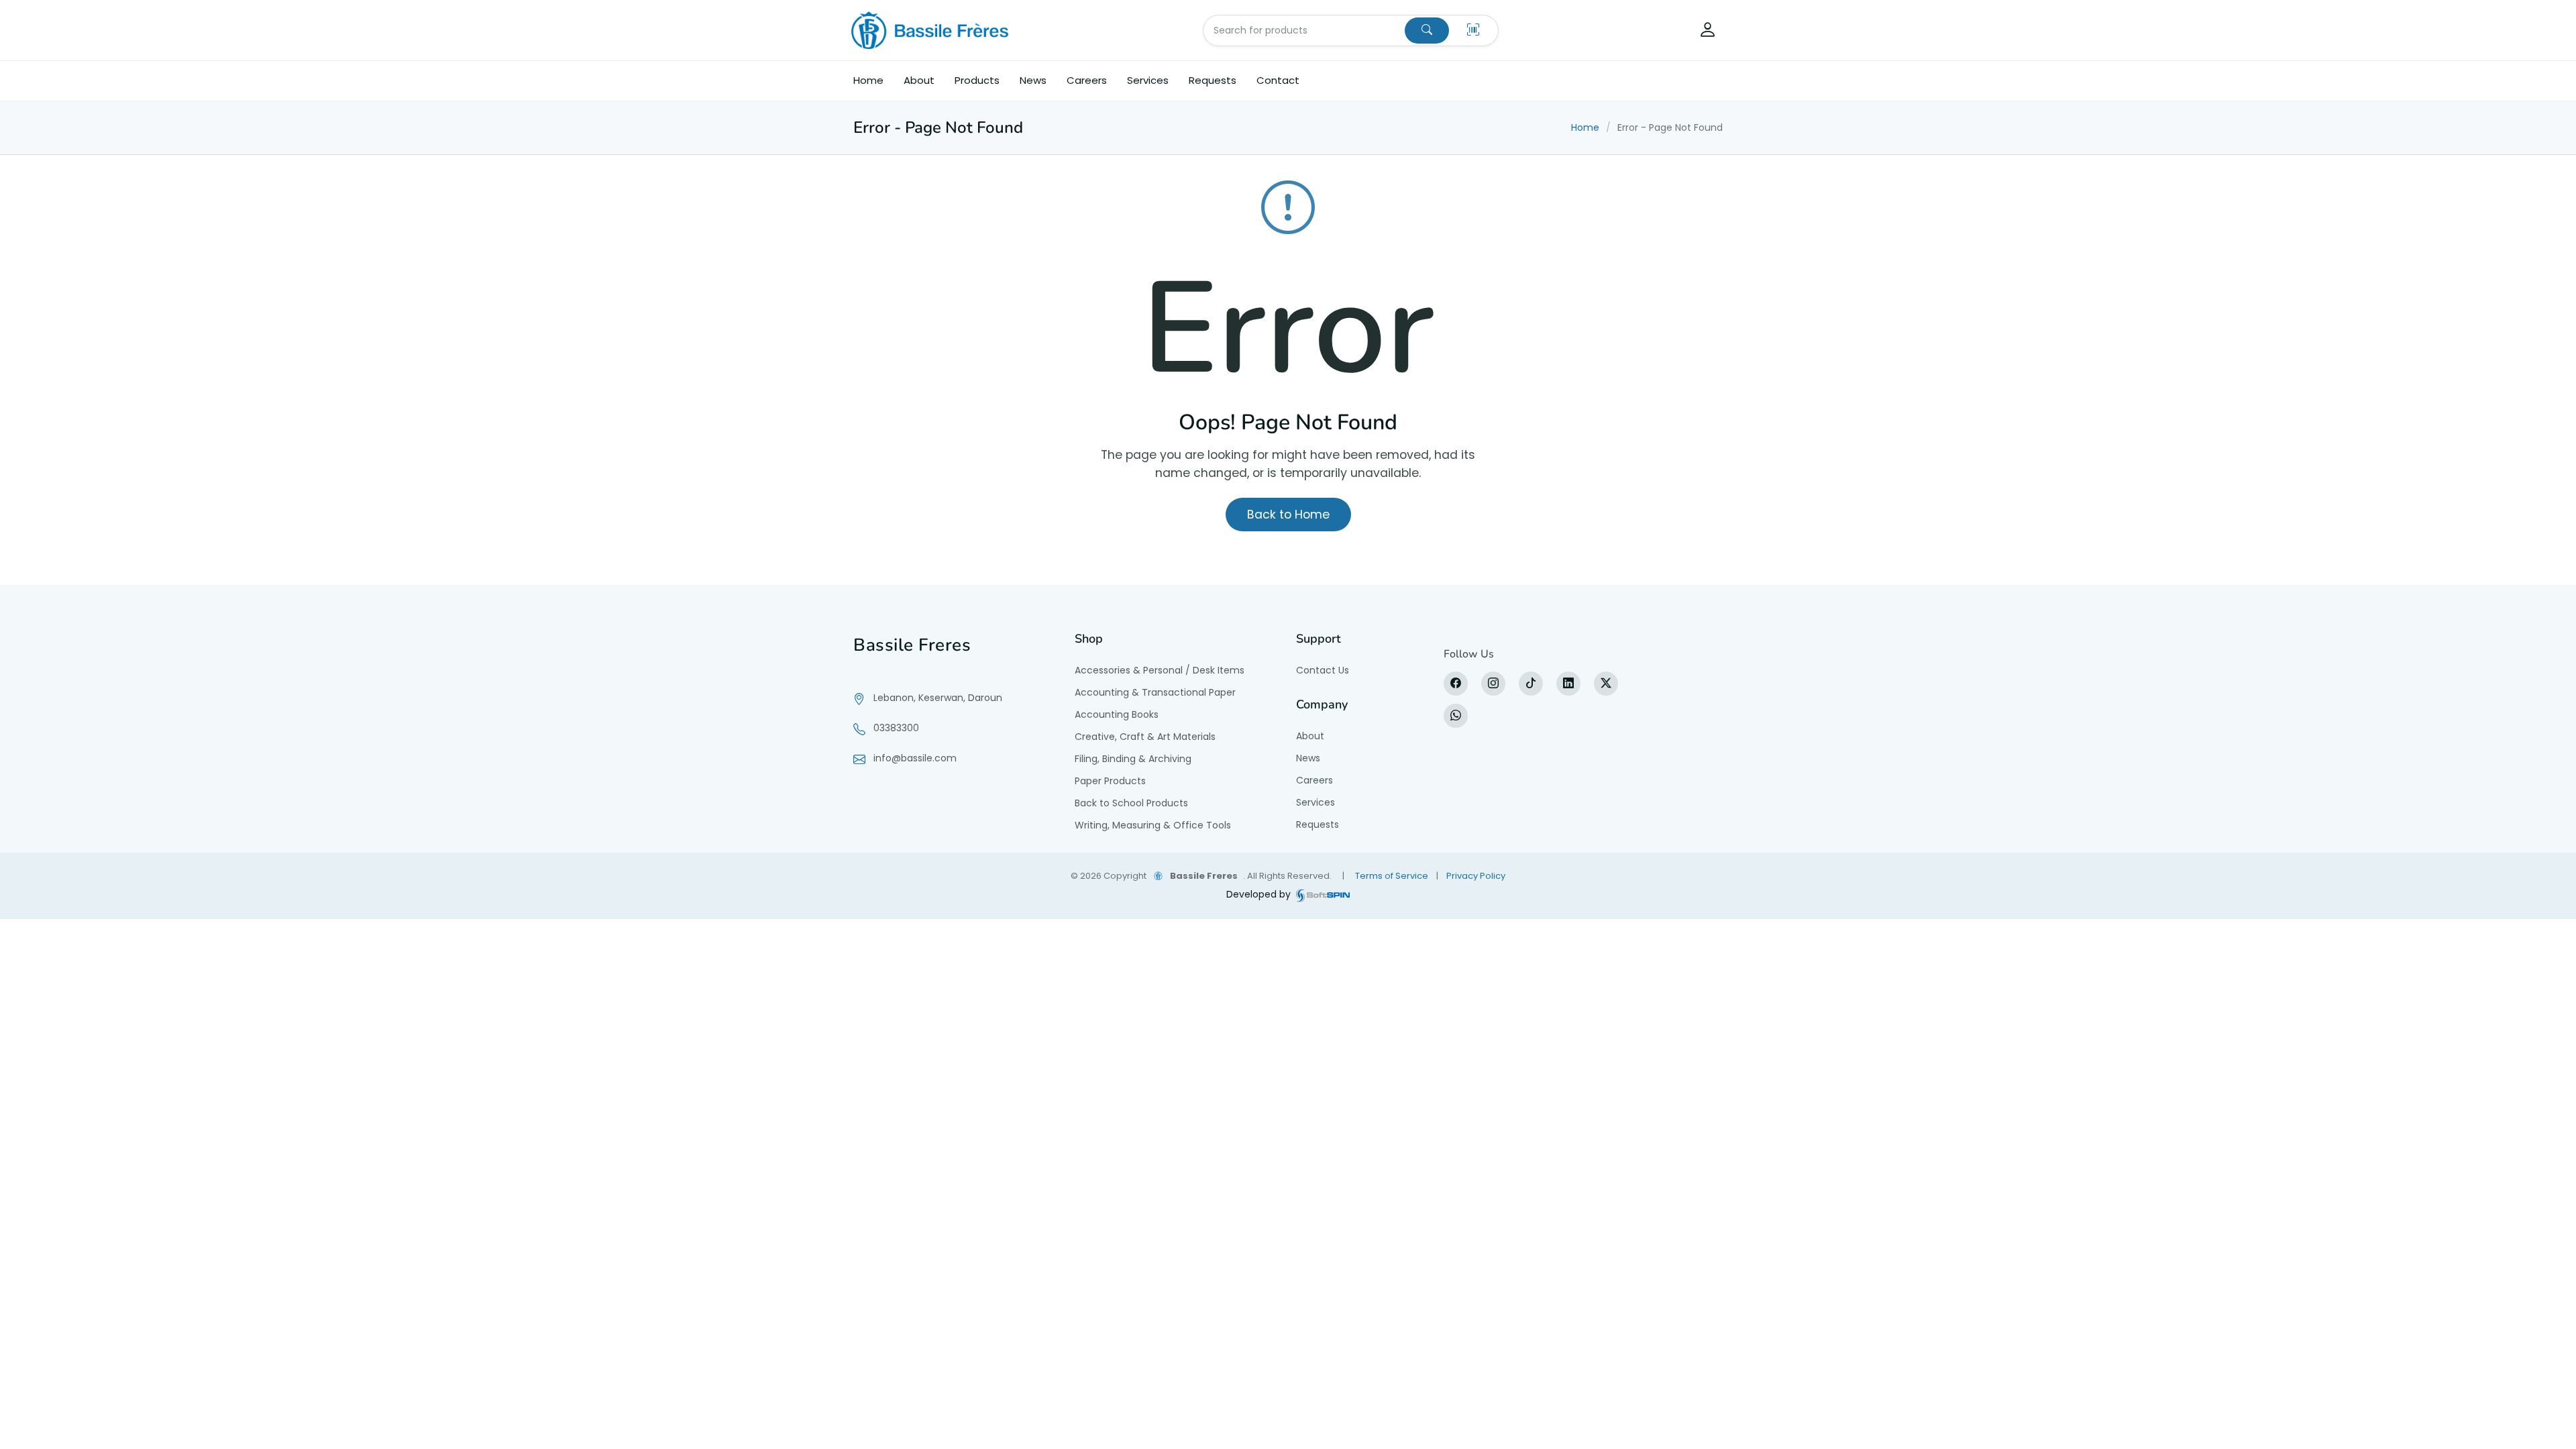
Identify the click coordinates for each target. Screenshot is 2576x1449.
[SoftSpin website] (1323, 895)
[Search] (1427, 31)
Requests (1213, 80)
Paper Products (1110, 781)
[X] (1606, 684)
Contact (1278, 80)
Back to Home (1288, 515)
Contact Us (1323, 670)
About (919, 80)
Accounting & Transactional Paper (1155, 692)
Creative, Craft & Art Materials (1145, 737)
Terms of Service (1392, 876)
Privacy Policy (1476, 876)
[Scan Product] (1473, 31)
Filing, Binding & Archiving (1133, 759)
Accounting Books (1117, 714)
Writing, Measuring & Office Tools (1153, 825)
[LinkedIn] (1568, 684)
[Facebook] (1456, 684)
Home (868, 80)
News (1033, 80)
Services (1148, 80)
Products (977, 80)
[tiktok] (1531, 684)
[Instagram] (1493, 684)
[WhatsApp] (1456, 716)
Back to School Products (1131, 803)
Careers (1087, 80)
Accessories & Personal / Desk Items (1160, 670)
